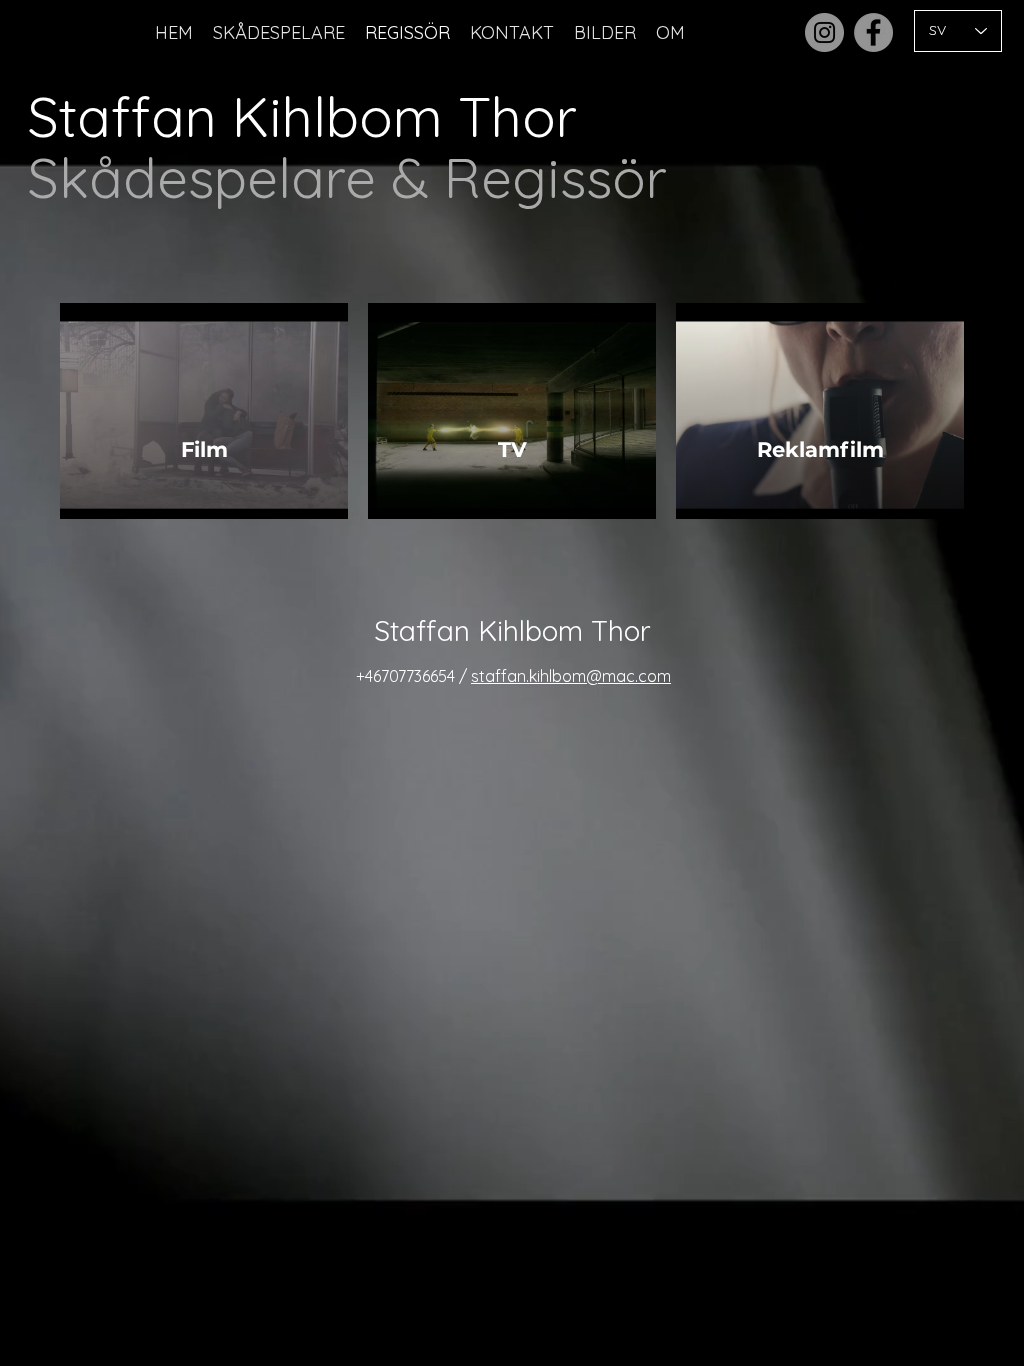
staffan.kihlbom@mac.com (571, 676)
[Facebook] (873, 32)
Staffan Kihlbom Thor (302, 116)
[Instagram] (824, 32)
